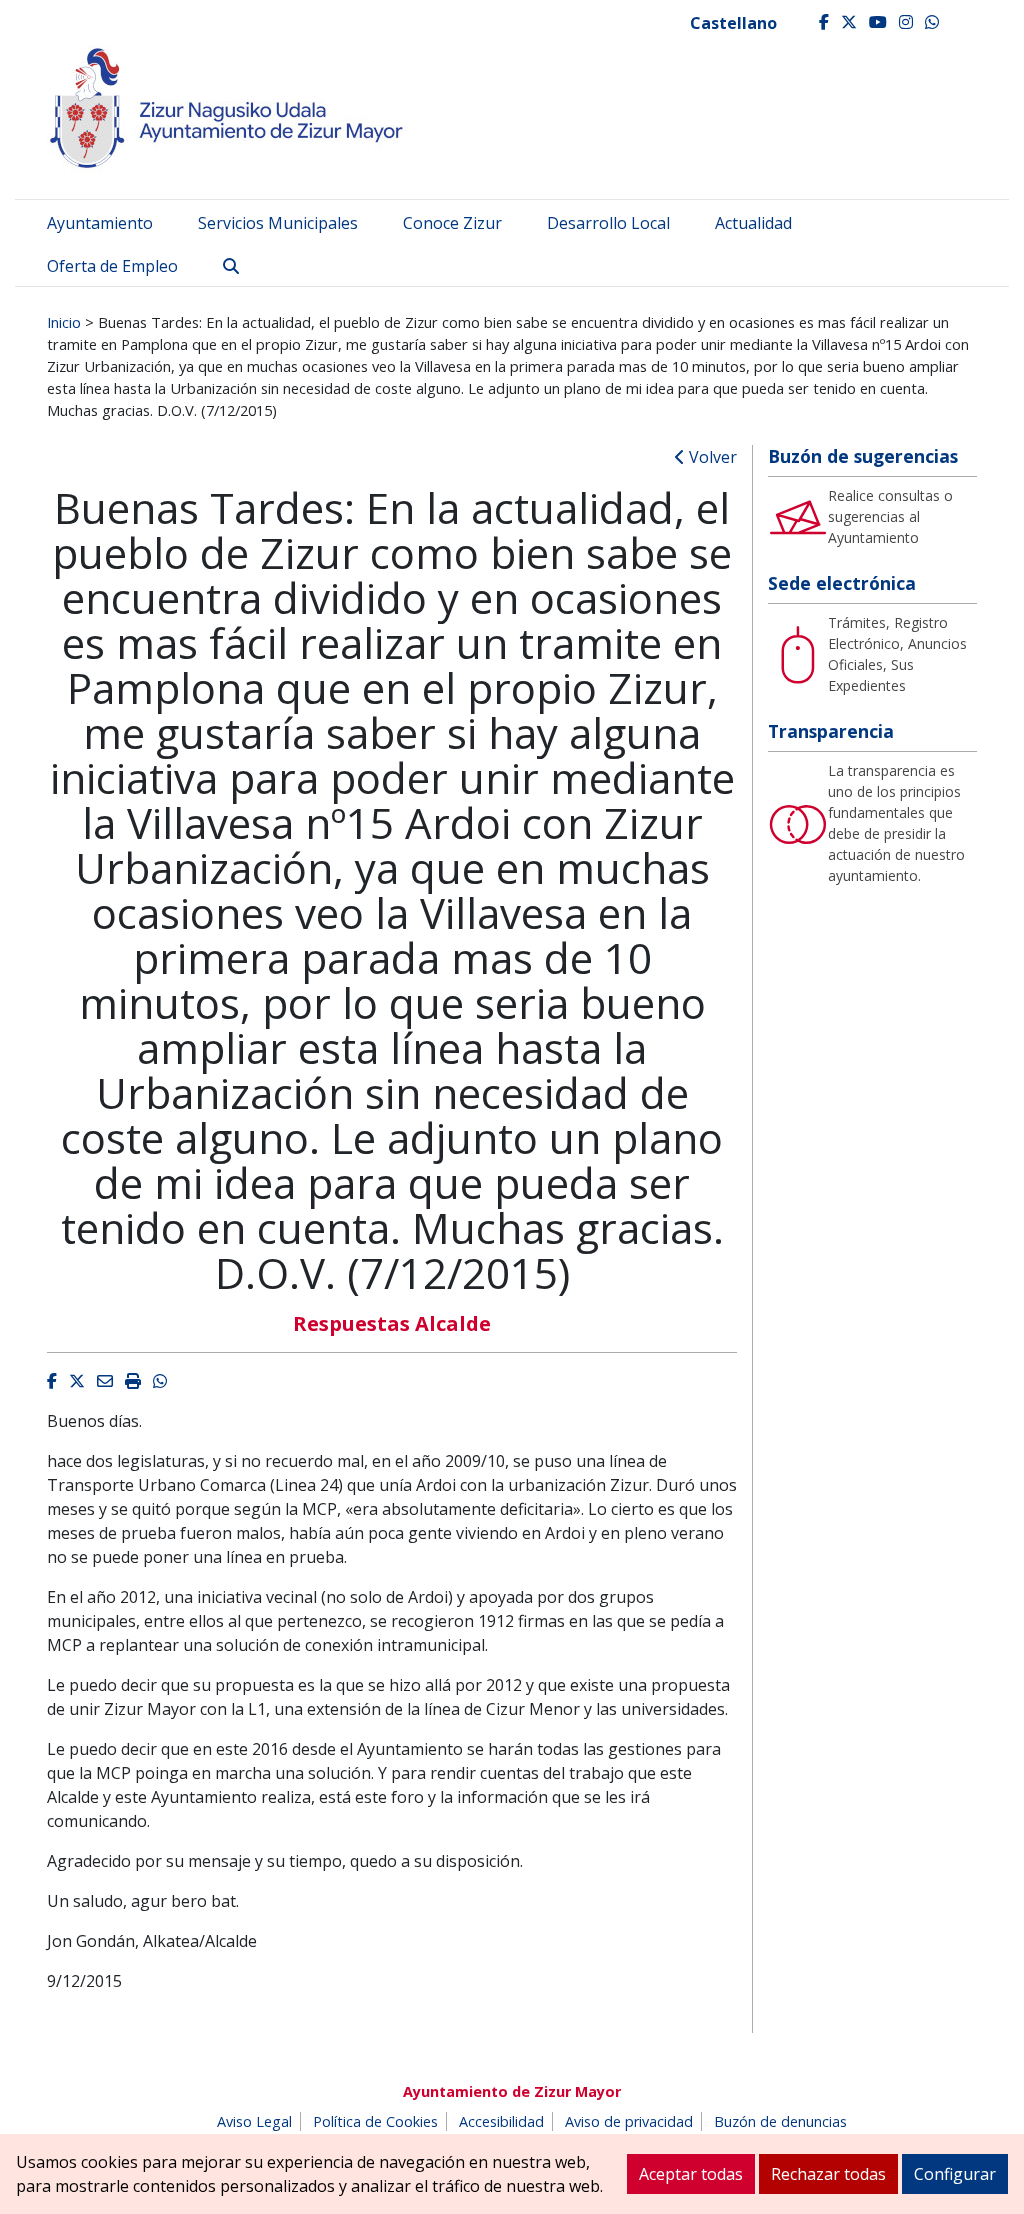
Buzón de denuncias (780, 2121)
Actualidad (753, 223)
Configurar (955, 2174)
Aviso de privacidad (629, 2121)
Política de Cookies (375, 2121)
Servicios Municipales (278, 223)
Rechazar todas (828, 2174)
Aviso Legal (254, 2121)
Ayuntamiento (100, 223)
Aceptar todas (691, 2174)
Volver (711, 457)
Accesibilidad (501, 2121)
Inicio (64, 322)
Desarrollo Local (608, 223)
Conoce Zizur (452, 223)
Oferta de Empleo (112, 266)
